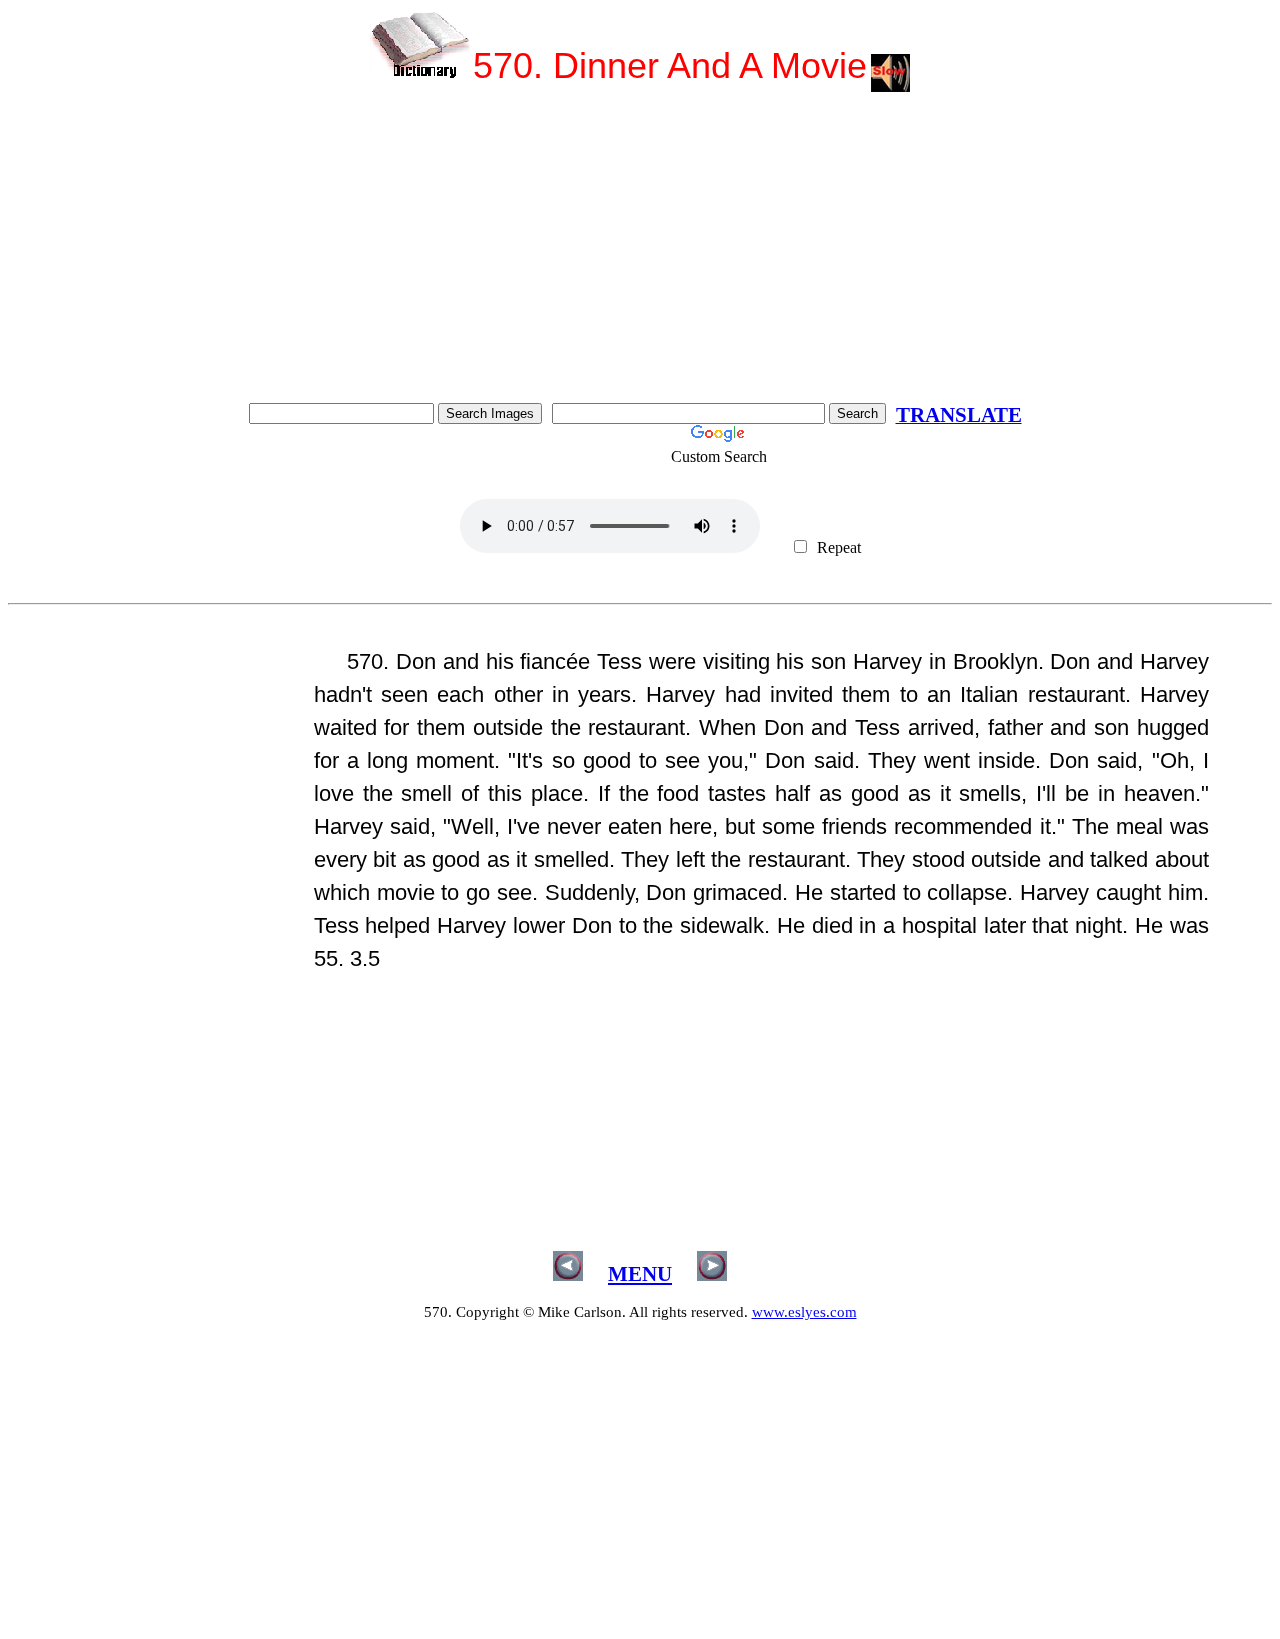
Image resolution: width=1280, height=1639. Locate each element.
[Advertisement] (640, 253)
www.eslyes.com (804, 1312)
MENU (640, 1274)
